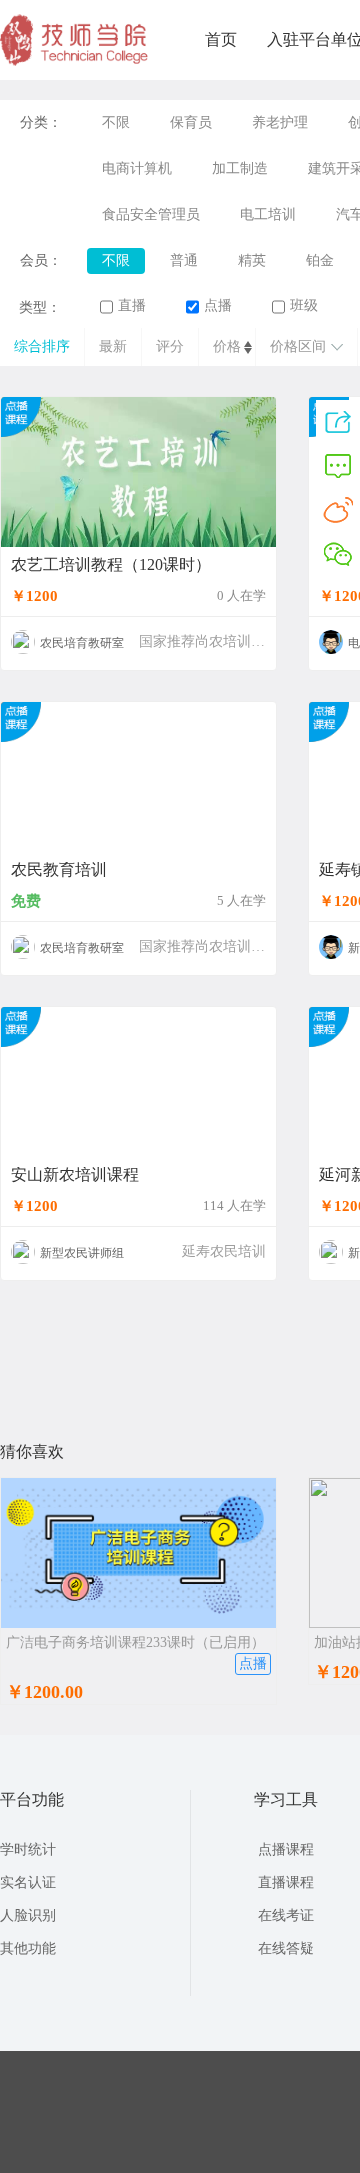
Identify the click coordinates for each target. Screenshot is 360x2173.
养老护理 (280, 122)
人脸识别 (28, 1915)
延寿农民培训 (224, 1251)
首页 (221, 39)
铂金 (320, 260)
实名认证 (28, 1882)
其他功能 (28, 1948)
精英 (252, 260)
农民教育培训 (59, 870)
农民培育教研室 (82, 643)
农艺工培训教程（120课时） (111, 565)
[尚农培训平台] (75, 62)
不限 (116, 122)
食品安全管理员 (151, 214)
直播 (132, 305)
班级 (304, 305)
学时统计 (28, 1849)
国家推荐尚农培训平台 (209, 641)
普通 (184, 260)
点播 (218, 305)
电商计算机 (137, 168)
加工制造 (240, 168)
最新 (113, 346)
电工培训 (268, 214)
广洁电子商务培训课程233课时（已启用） (135, 1642)
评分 (170, 346)
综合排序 (42, 346)
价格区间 (298, 346)
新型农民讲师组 (82, 1253)
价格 (227, 346)
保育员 (191, 122)
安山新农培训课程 (75, 1175)
